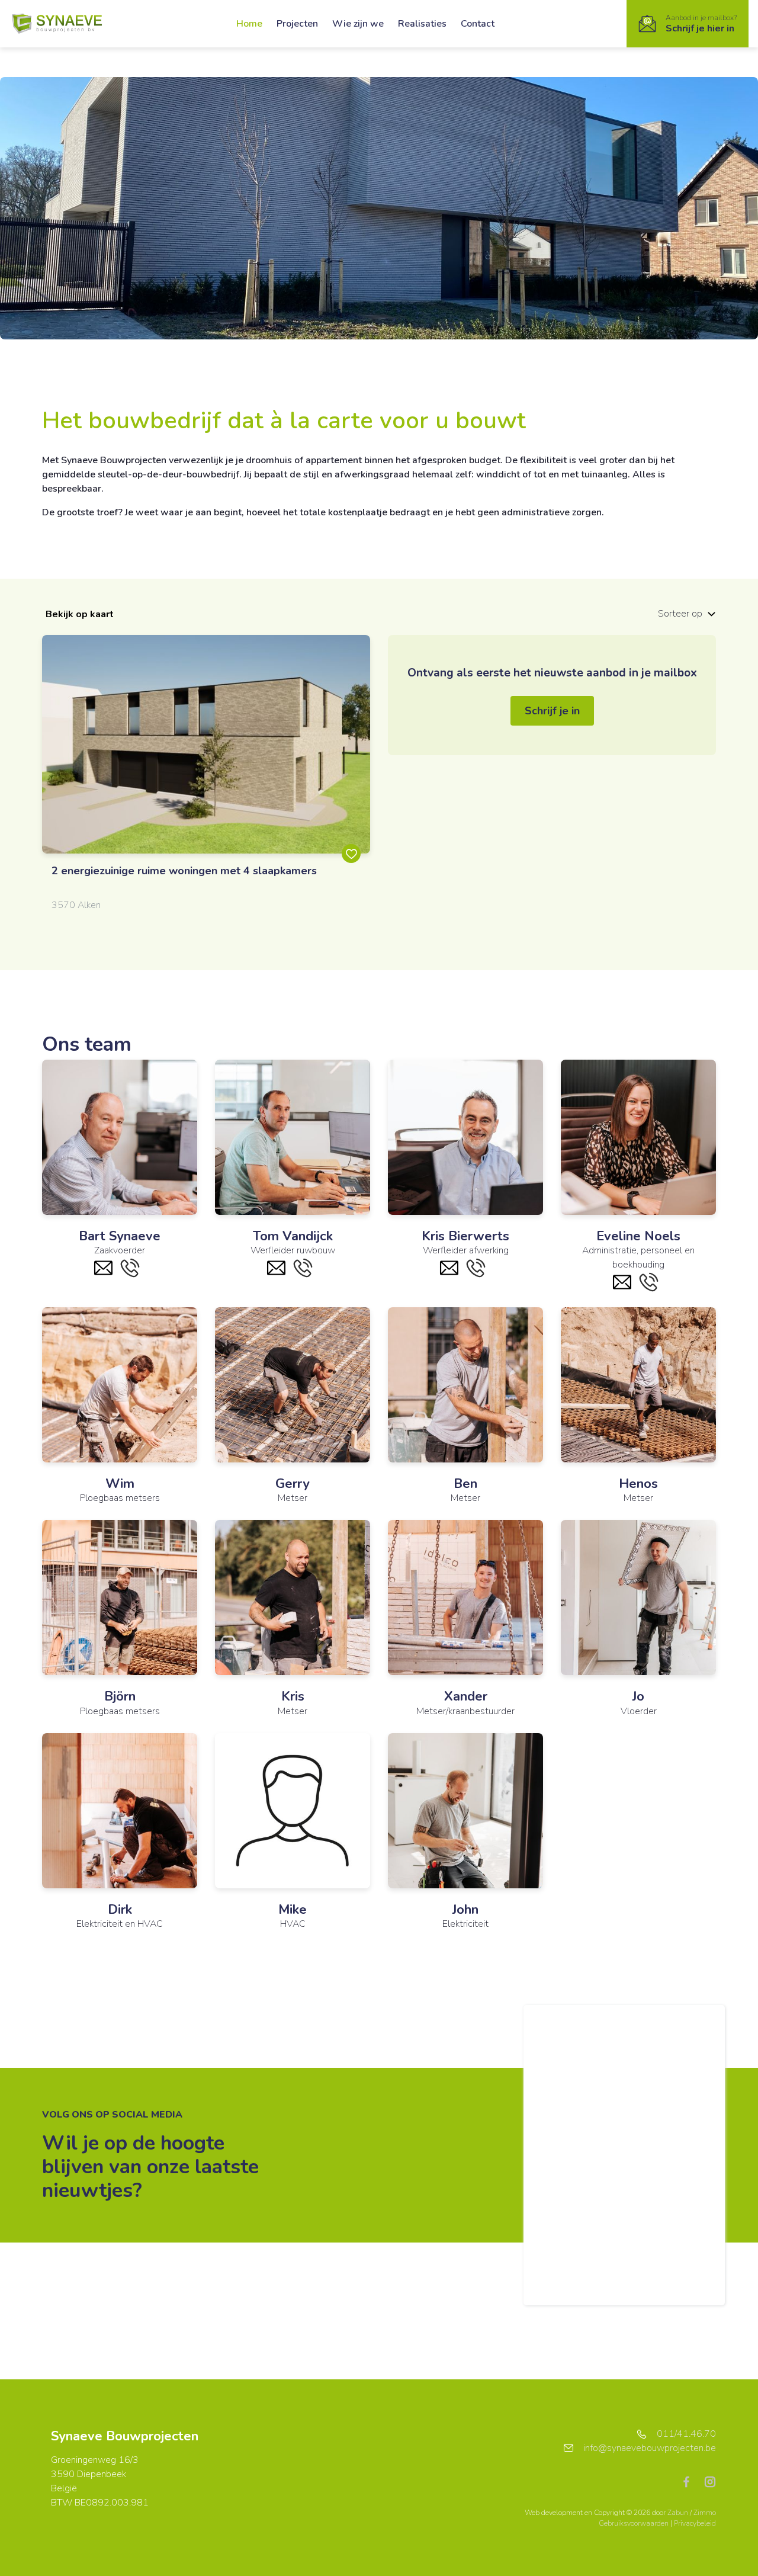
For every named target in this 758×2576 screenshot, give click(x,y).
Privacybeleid (695, 2523)
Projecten (297, 24)
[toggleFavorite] (351, 854)
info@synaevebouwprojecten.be (650, 2448)
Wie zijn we (358, 24)
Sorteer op (680, 614)
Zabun (678, 2513)
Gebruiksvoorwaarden (635, 2523)
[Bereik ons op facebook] (691, 2481)
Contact (478, 24)
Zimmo (705, 2513)
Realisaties (422, 24)
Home (249, 24)
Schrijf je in (552, 711)
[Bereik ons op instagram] (710, 2481)
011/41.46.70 (686, 2434)
